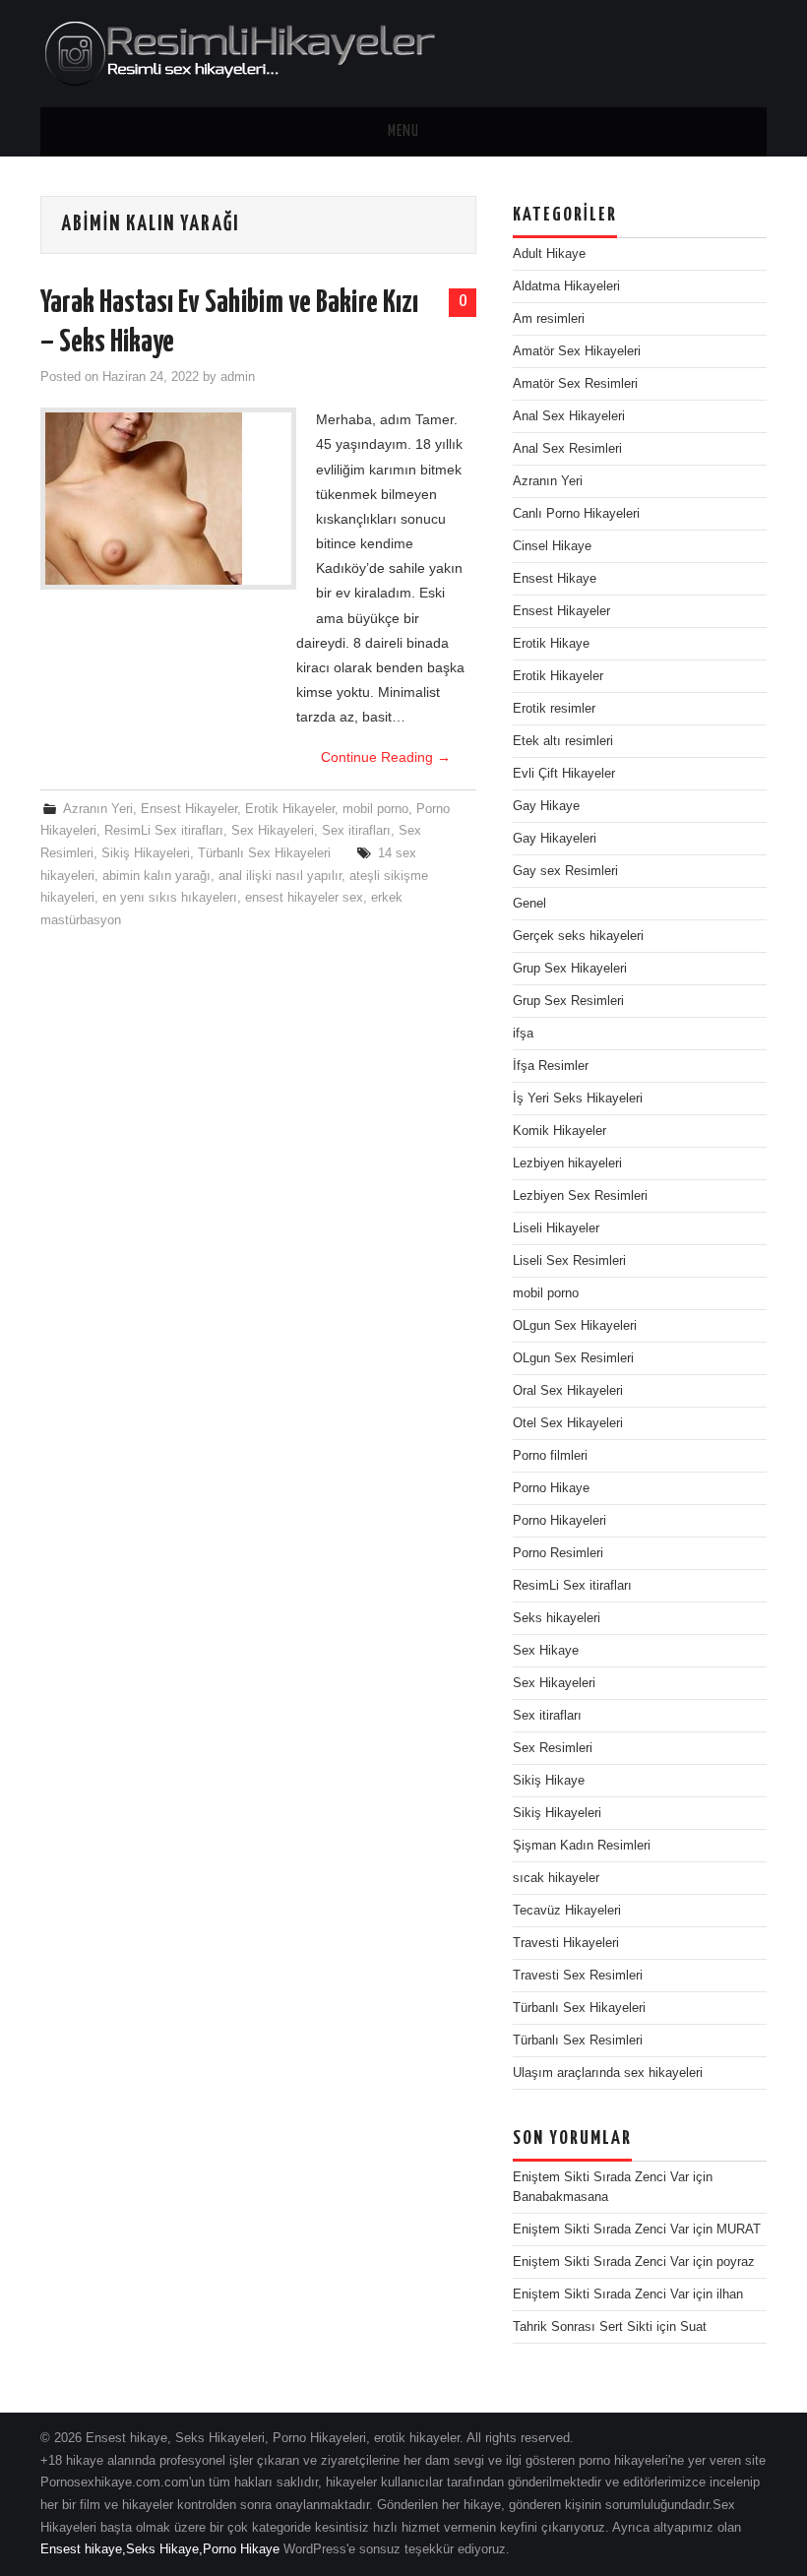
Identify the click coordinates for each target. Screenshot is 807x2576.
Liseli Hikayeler (556, 1228)
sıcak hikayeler (556, 1878)
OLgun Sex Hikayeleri (575, 1326)
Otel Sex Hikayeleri (568, 1423)
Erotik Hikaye (551, 644)
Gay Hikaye (546, 806)
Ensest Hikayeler (189, 809)
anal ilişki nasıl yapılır (280, 876)
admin (238, 377)
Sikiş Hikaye (549, 1781)
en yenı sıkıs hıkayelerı (170, 898)
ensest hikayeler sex (304, 898)
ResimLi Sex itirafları (164, 831)
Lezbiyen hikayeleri (567, 1163)
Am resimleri (549, 319)
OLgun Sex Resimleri (573, 1358)
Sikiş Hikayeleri (146, 853)
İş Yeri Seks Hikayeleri (578, 1099)
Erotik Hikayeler (290, 809)
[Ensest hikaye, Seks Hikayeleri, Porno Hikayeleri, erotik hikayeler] (238, 52)
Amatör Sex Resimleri (575, 384)
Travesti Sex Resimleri (578, 1976)
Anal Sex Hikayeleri (569, 416)
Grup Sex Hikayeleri (570, 969)
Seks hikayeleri (557, 1618)
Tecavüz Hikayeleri (567, 1911)
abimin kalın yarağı (156, 876)
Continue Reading (386, 757)
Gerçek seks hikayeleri (578, 936)
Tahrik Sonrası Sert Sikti (583, 2327)
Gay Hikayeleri (555, 839)
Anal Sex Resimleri (567, 449)
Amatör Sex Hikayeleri (577, 351)
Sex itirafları (356, 831)
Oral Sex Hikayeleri (568, 1391)
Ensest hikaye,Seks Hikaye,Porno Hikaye (160, 2549)
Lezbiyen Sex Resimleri (580, 1196)
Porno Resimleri (558, 1553)
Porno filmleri (550, 1456)
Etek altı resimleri (563, 741)
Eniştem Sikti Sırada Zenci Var (601, 2177)
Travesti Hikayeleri (566, 1943)
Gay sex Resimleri (565, 871)
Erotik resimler (554, 709)
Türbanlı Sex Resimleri (578, 2041)
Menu (403, 131)
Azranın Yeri (98, 809)
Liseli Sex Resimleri (569, 1261)
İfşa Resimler (551, 1066)
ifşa (523, 1034)
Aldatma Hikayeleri (566, 286)
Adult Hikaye (549, 254)
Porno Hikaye (551, 1488)
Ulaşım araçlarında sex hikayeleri (608, 2073)
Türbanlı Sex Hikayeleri (264, 853)
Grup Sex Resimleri (568, 1001)
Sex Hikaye (546, 1651)
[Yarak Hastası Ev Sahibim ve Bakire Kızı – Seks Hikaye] (168, 499)
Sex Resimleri (553, 1748)
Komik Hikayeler (559, 1131)
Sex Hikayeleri (273, 831)
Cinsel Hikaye (552, 546)
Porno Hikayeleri (559, 1521)
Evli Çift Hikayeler (564, 774)
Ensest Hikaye (555, 579)
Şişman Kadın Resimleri (582, 1846)
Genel (529, 904)
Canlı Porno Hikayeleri (576, 514)
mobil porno (375, 809)
